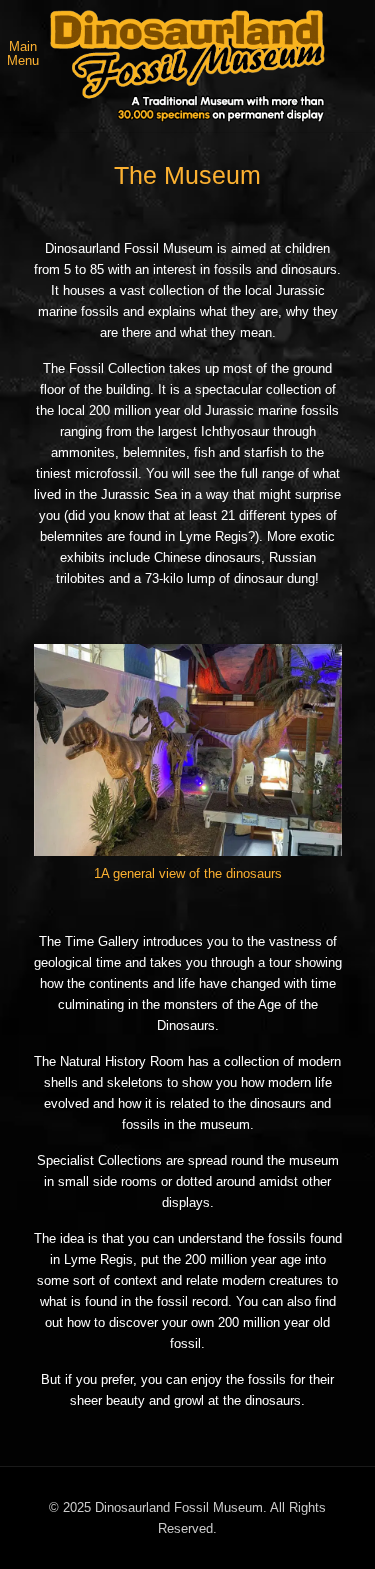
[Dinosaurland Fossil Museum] (187, 66)
